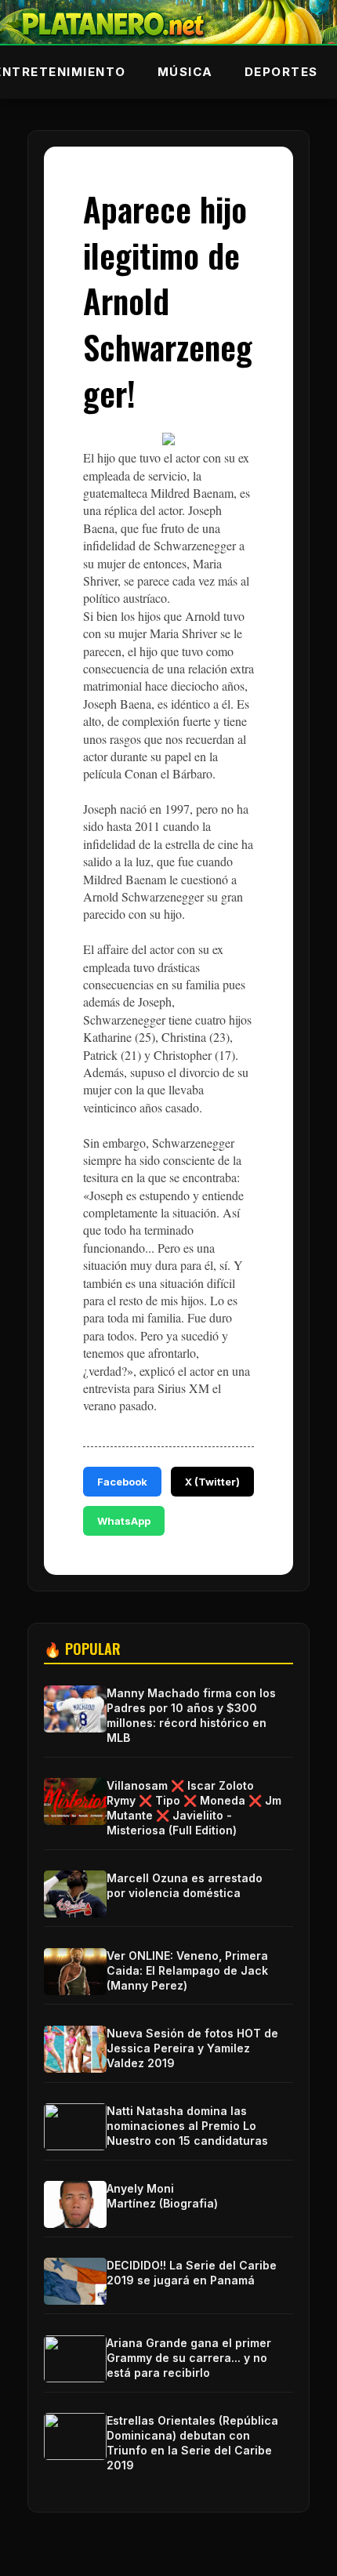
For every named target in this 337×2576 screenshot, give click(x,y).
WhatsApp (124, 1521)
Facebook (122, 1482)
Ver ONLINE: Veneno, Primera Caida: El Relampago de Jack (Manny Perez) (187, 1970)
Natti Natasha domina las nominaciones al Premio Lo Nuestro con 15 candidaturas (187, 2126)
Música (185, 72)
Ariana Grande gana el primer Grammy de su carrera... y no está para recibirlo (189, 2358)
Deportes (281, 72)
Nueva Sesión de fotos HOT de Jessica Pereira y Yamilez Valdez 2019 (192, 2048)
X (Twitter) (212, 1482)
